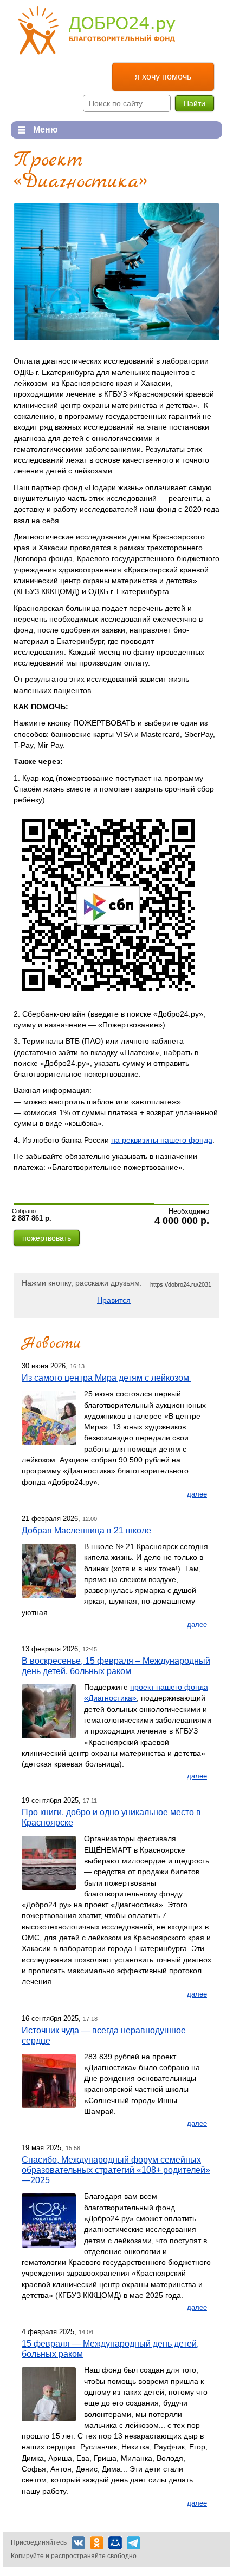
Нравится (114, 1300)
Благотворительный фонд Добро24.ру (97, 31)
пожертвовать (47, 1238)
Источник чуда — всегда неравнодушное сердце (104, 2035)
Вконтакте (78, 2543)
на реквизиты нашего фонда (162, 1140)
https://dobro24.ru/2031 (181, 1284)
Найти (195, 103)
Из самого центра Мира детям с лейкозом (106, 1378)
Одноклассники (97, 2543)
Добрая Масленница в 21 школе (86, 1530)
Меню (34, 130)
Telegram (134, 2543)
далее (197, 1494)
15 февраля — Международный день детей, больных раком (110, 2348)
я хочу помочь (163, 77)
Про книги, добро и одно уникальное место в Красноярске (111, 1817)
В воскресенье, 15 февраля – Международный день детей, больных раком (116, 1666)
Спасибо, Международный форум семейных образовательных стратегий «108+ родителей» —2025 (116, 2170)
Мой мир (115, 2543)
